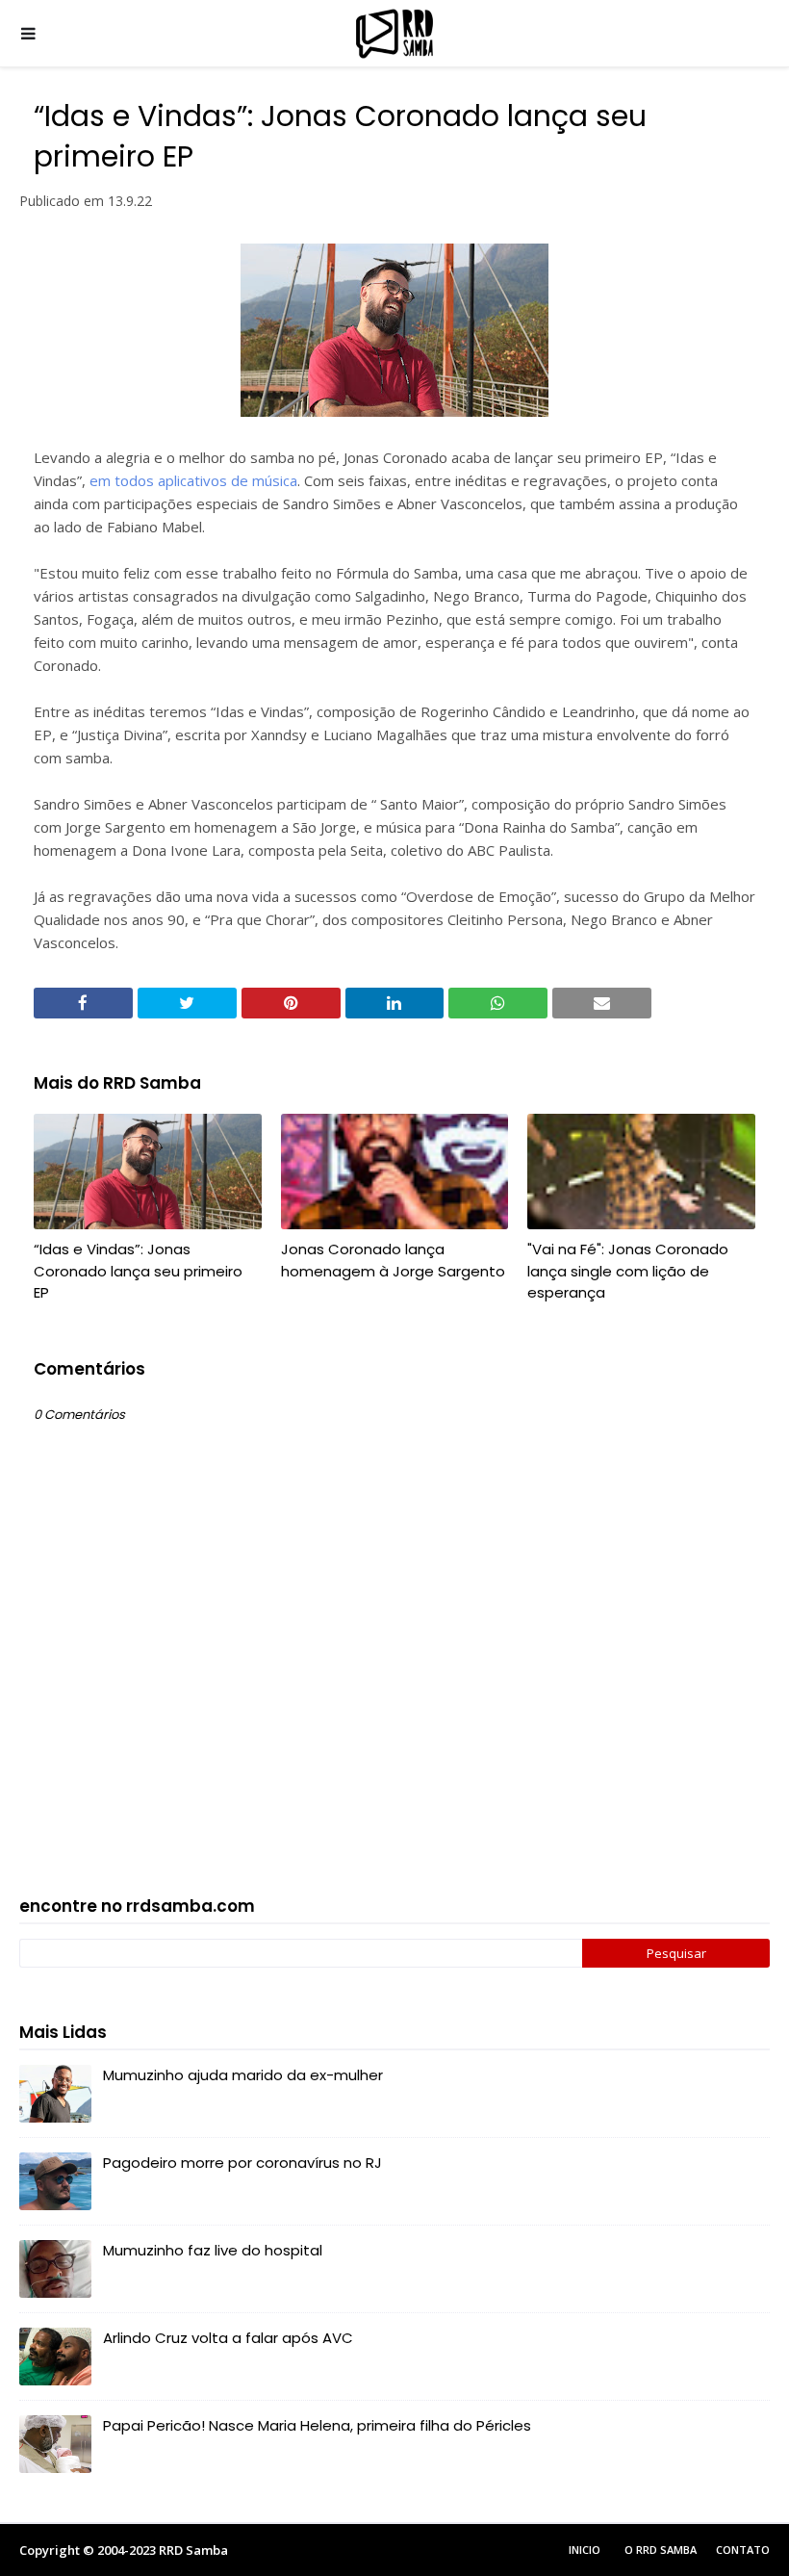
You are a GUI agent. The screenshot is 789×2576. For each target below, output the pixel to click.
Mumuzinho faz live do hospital (213, 2250)
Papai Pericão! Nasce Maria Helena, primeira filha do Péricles (317, 2425)
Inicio (585, 2550)
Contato (743, 2550)
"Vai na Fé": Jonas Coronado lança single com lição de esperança (628, 1271)
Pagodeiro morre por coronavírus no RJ (242, 2163)
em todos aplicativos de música (193, 480)
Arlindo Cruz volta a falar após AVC (228, 2338)
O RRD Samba (661, 2550)
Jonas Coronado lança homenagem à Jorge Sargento (393, 1260)
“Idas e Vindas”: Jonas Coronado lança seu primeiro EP (138, 1271)
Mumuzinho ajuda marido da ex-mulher (243, 2075)
